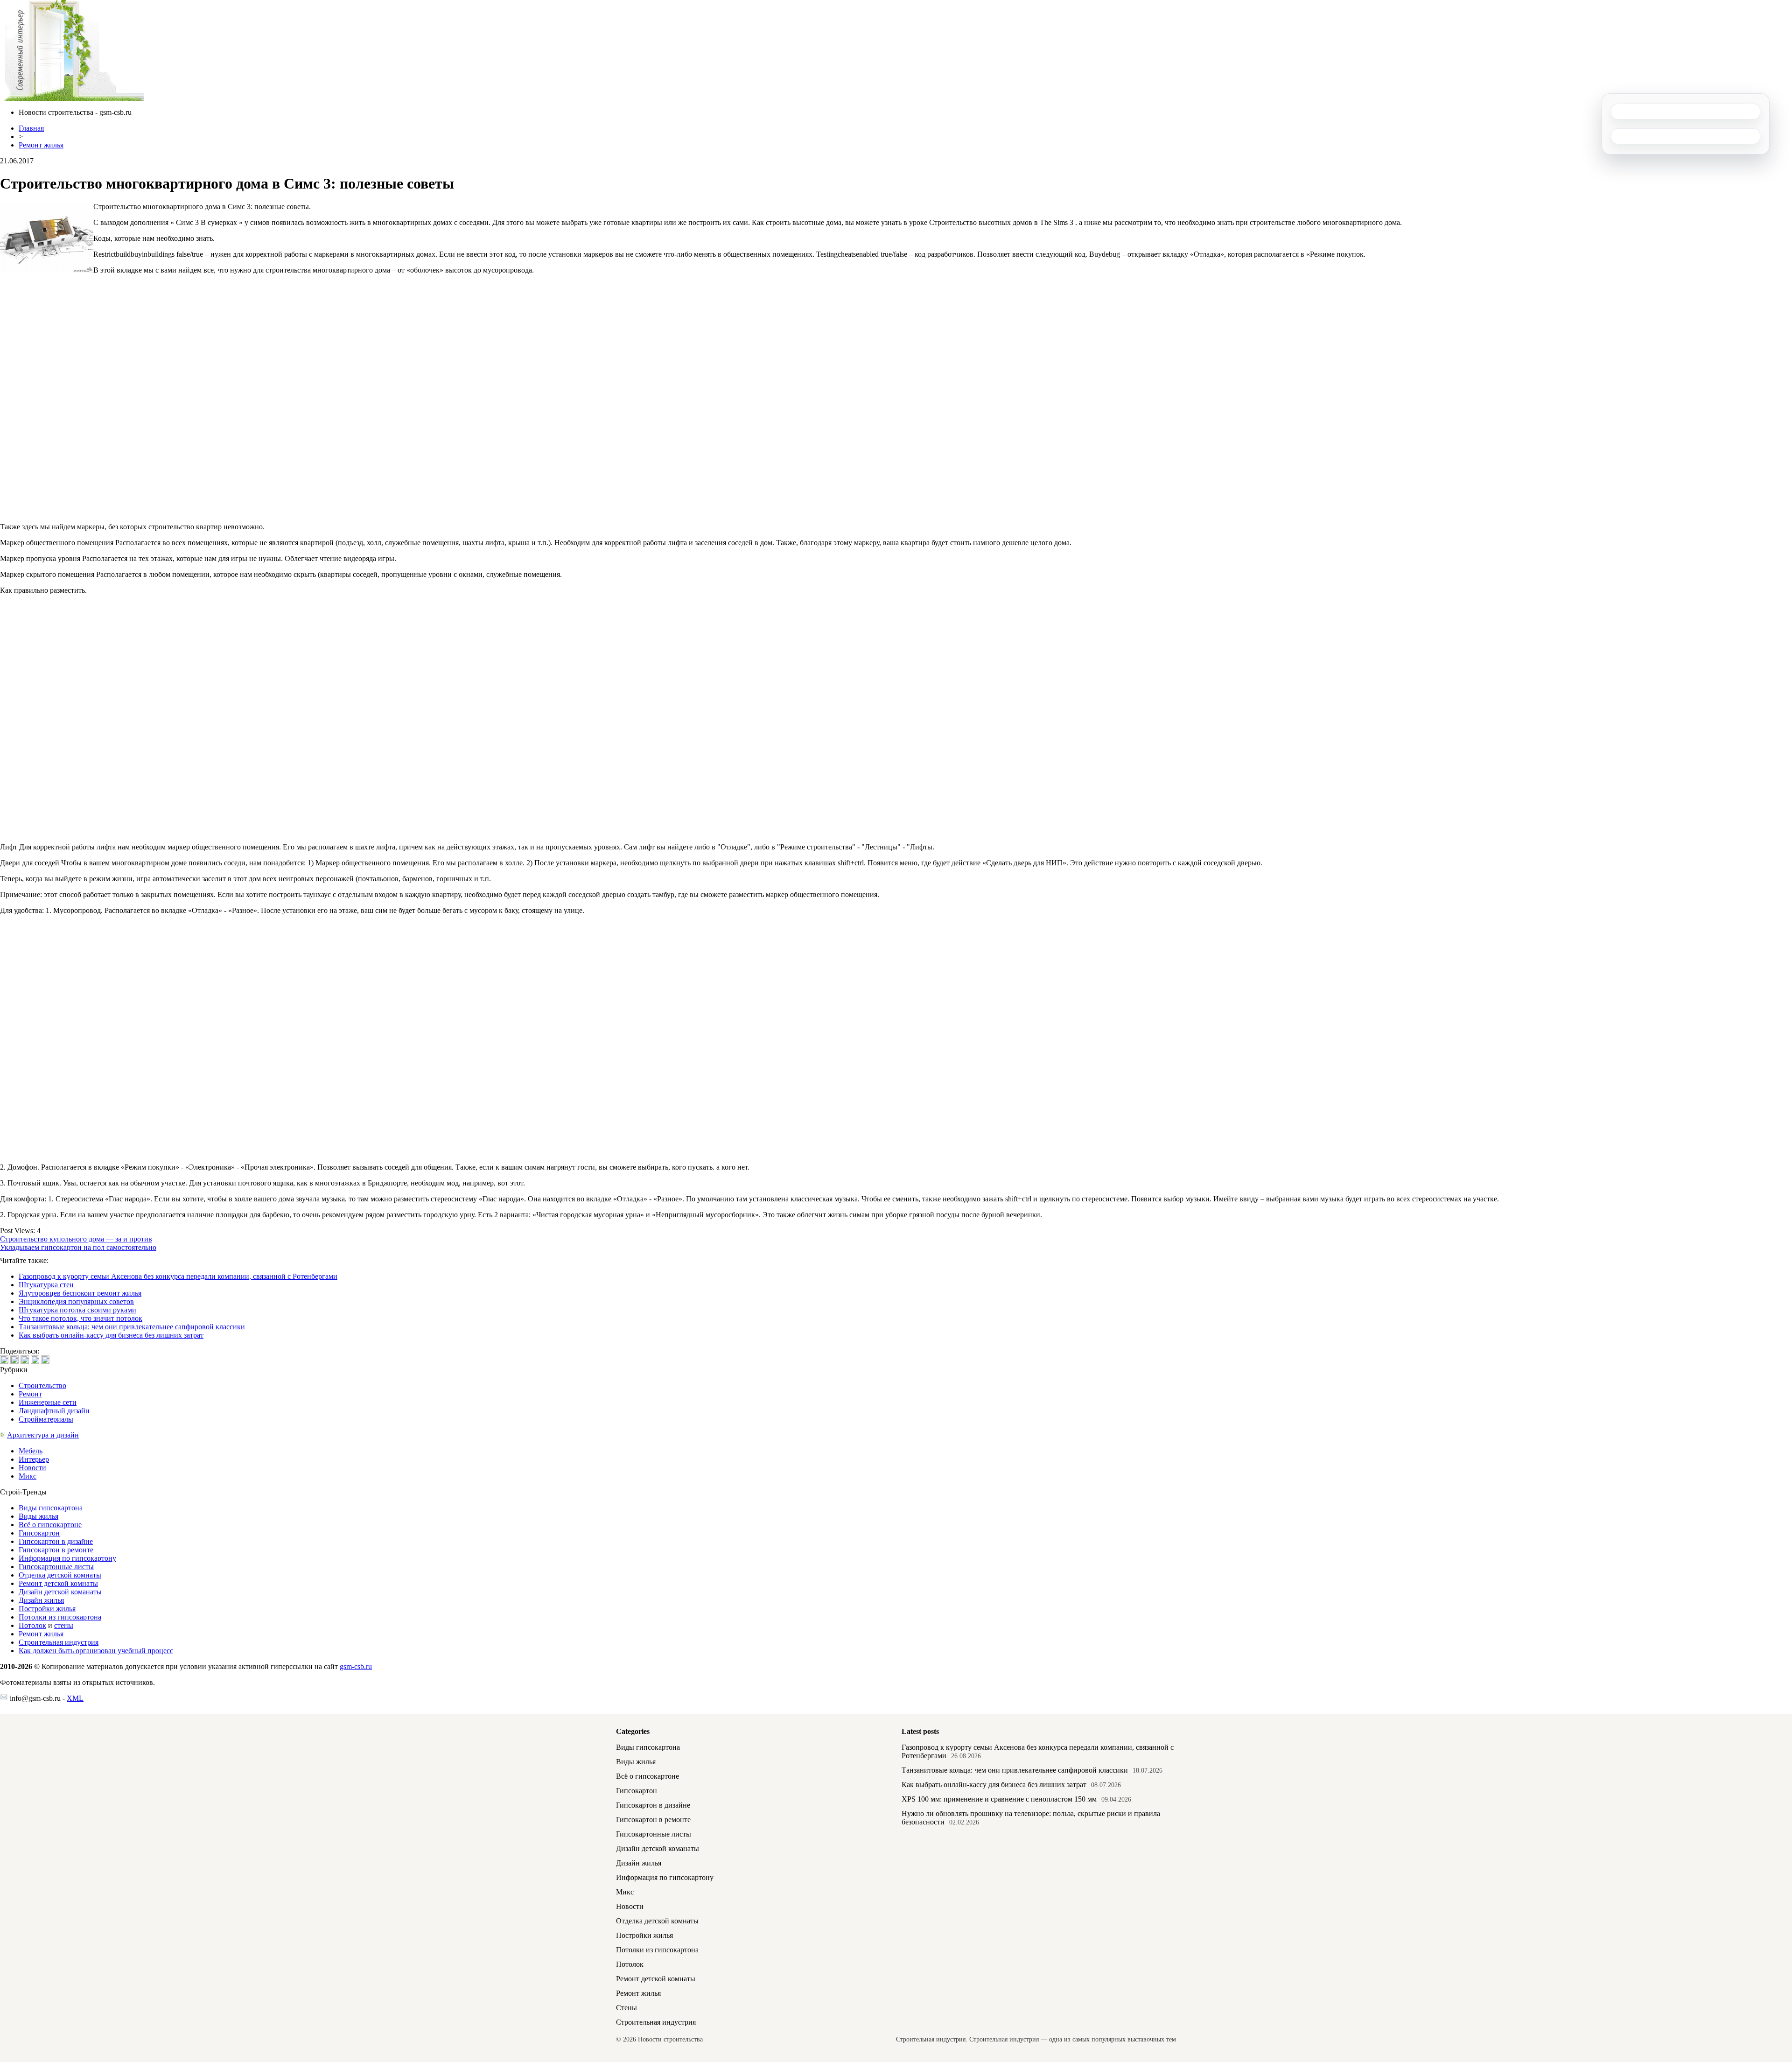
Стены (626, 2008)
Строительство (42, 1385)
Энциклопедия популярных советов (76, 1301)
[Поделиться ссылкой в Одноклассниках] (45, 1360)
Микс (28, 1476)
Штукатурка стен (46, 1285)
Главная (31, 128)
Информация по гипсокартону (67, 1558)
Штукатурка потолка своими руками (77, 1310)
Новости (32, 1468)
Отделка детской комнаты (60, 1575)
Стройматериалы (46, 1419)
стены (64, 1625)
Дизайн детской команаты (60, 1592)
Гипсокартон (39, 1533)
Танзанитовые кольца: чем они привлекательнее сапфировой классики (132, 1327)
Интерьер (34, 1459)
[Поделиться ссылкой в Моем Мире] (35, 1360)
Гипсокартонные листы (56, 1567)
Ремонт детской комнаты (58, 1583)
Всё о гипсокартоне (50, 1525)
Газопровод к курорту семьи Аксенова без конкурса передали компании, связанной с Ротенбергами (178, 1276)
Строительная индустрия (59, 1642)
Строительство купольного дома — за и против (76, 1239)
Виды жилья (38, 1516)
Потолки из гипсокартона (60, 1617)
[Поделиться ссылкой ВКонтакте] (4, 1360)
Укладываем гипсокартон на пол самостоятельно (78, 1247)
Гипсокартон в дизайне (56, 1541)
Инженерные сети (48, 1402)
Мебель (31, 1451)
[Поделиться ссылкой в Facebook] (14, 1360)
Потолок (32, 1625)
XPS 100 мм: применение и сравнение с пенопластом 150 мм (999, 1799)
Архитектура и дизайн (43, 1435)
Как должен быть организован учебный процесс (96, 1651)
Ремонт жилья (41, 145)
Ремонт (30, 1394)
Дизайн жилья (41, 1600)
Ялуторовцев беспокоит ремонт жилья (80, 1293)
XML (75, 1698)
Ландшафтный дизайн (54, 1411)
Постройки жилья (47, 1609)
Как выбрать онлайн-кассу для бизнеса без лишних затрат (111, 1335)
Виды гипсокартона (51, 1508)
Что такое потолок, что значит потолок (80, 1318)
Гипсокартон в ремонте (56, 1550)
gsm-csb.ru (356, 1666)
